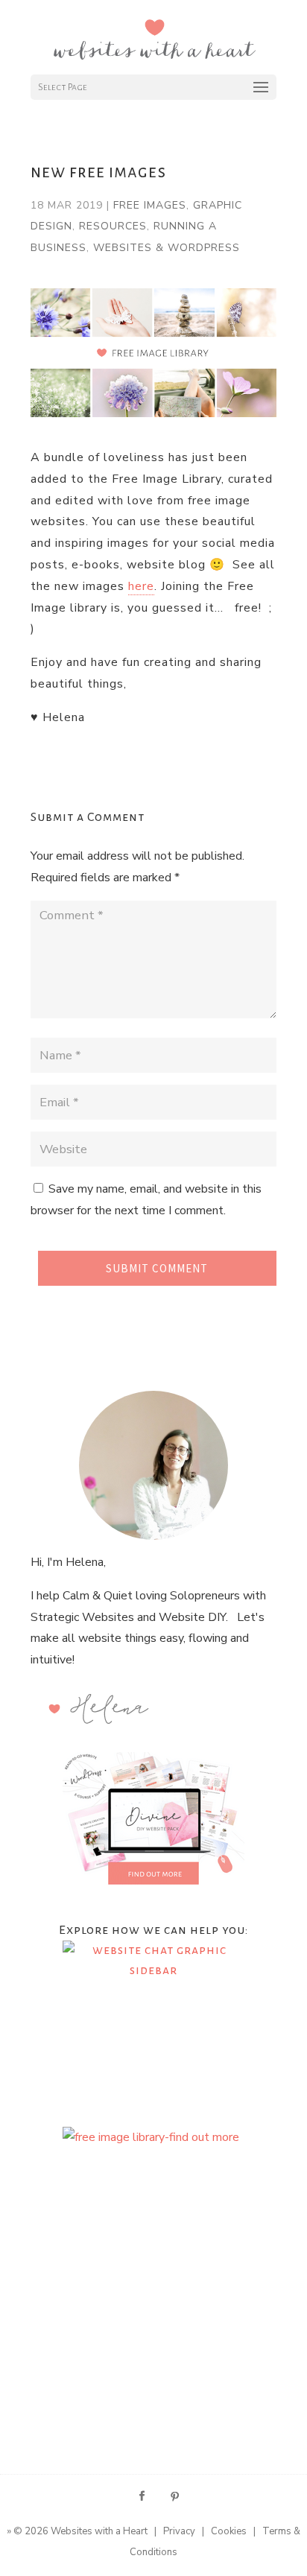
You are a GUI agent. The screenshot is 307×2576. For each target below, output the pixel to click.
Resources (113, 226)
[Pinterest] (175, 2497)
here (141, 586)
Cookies (229, 2531)
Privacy (179, 2531)
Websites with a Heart (99, 2531)
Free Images (150, 205)
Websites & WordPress (167, 248)
